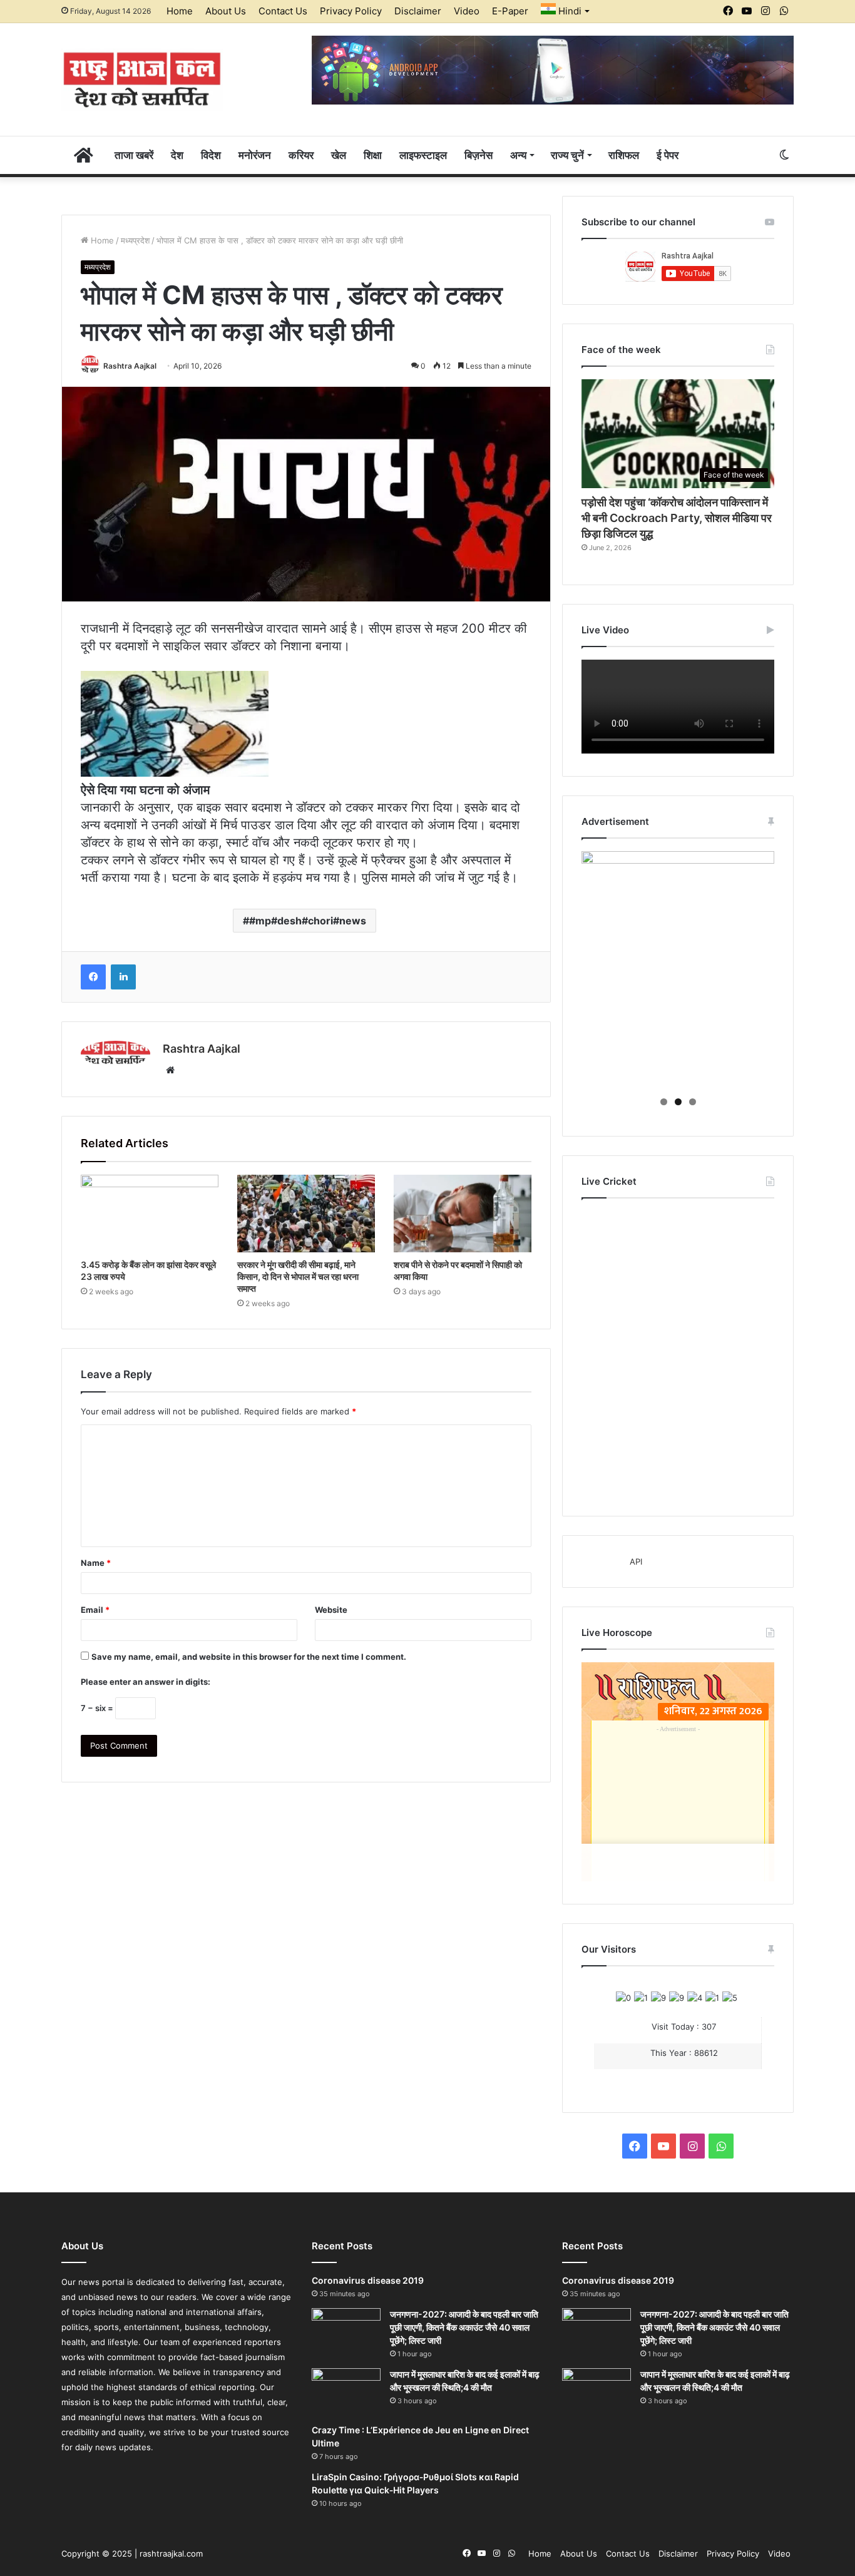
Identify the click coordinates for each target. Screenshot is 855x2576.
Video (467, 11)
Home (180, 11)
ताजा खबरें (134, 155)
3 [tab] (693, 1102)
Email (95, 1610)
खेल (339, 155)
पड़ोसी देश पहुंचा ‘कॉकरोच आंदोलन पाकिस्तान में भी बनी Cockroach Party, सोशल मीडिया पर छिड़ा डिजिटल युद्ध (677, 518)
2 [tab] (678, 1102)
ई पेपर (668, 155)
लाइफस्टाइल (423, 155)
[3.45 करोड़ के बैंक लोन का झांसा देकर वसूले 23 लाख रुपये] (150, 1214)
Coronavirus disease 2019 (368, 2280)
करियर (301, 155)
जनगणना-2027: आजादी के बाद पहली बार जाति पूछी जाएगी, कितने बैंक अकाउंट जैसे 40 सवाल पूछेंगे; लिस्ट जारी (464, 2327)
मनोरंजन (255, 155)
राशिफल (624, 155)
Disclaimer (418, 11)
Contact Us (283, 11)
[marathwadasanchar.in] (142, 79)
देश (177, 155)
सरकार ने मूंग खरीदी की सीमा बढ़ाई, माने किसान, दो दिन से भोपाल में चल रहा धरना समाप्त (298, 1276)
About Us (226, 11)
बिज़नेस (479, 155)
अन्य (518, 155)
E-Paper (510, 11)
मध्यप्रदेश (135, 240)
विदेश (211, 155)
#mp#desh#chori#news (308, 921)
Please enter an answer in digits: (146, 1682)
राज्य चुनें (567, 155)
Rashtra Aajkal (130, 366)
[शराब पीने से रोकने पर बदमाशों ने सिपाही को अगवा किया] (463, 1214)
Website (331, 1610)
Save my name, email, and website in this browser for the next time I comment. (249, 1657)
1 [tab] (664, 1102)
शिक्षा (373, 155)
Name (96, 1563)
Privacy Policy (351, 11)
